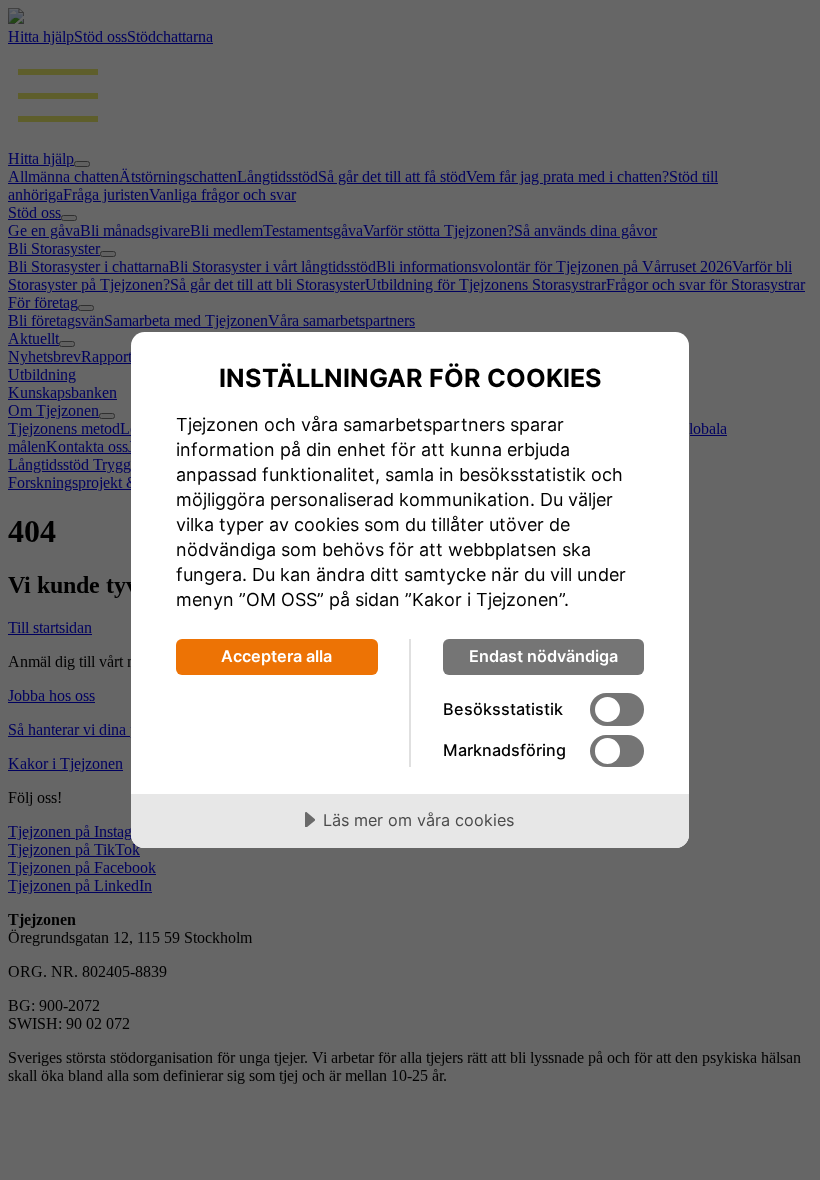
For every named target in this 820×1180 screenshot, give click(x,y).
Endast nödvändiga (543, 656)
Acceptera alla (276, 656)
